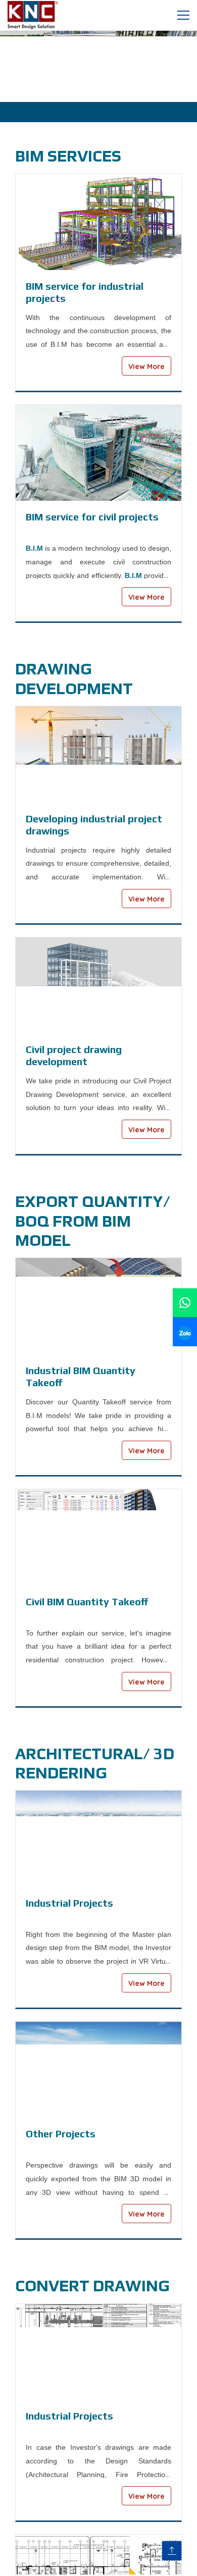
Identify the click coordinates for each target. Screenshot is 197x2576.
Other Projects (61, 2134)
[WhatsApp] (185, 1303)
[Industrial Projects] (98, 1839)
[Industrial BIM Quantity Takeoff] (98, 1306)
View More (146, 366)
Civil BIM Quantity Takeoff (87, 1601)
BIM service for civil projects (92, 517)
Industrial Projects (69, 1903)
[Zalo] (185, 1331)
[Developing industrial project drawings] (98, 754)
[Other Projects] (98, 2070)
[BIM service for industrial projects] (98, 222)
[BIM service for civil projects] (98, 453)
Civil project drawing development (74, 1055)
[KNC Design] (38, 14)
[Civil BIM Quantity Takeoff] (98, 1537)
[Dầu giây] (98, 65)
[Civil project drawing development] (98, 986)
